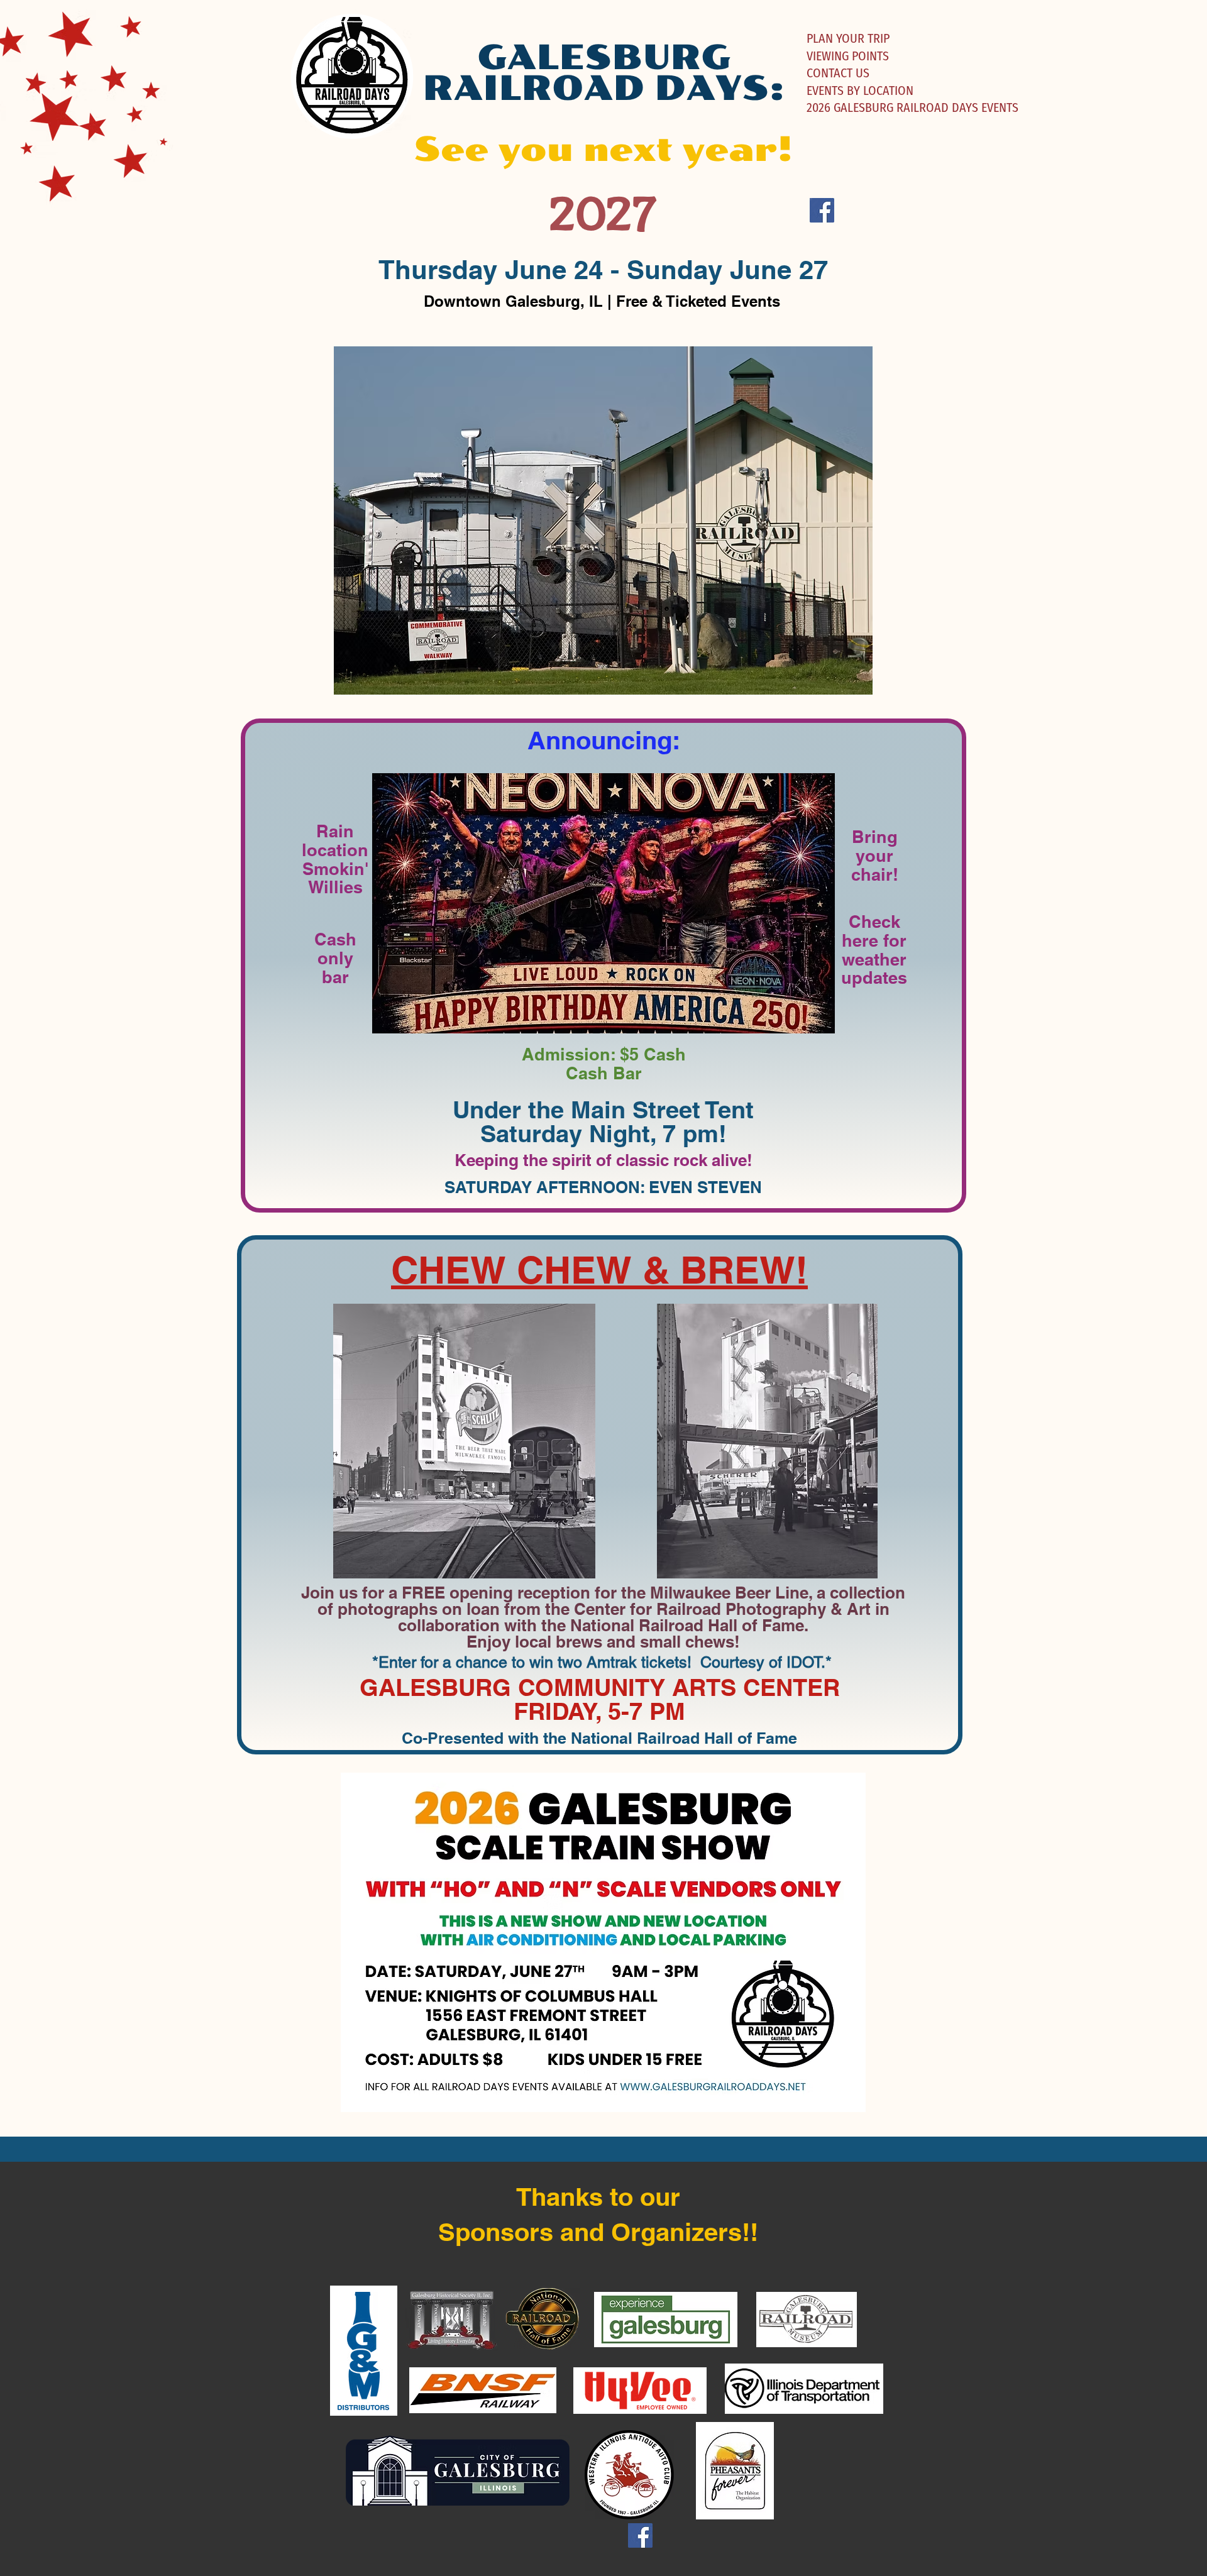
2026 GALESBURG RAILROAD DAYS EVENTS (912, 107)
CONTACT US (838, 73)
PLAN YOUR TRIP (848, 38)
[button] (603, 520)
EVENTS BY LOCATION (860, 91)
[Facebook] (822, 210)
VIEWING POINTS (848, 56)
